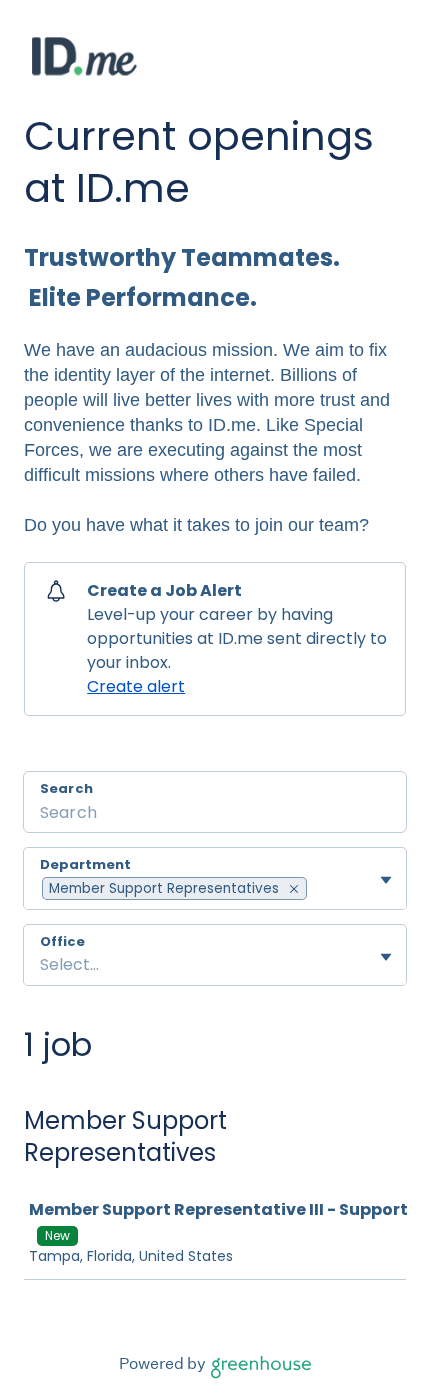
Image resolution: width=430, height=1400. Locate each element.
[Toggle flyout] (386, 880)
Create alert (136, 686)
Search (66, 788)
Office (62, 942)
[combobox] (311, 889)
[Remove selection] (294, 889)
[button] (294, 888)
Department (85, 865)
